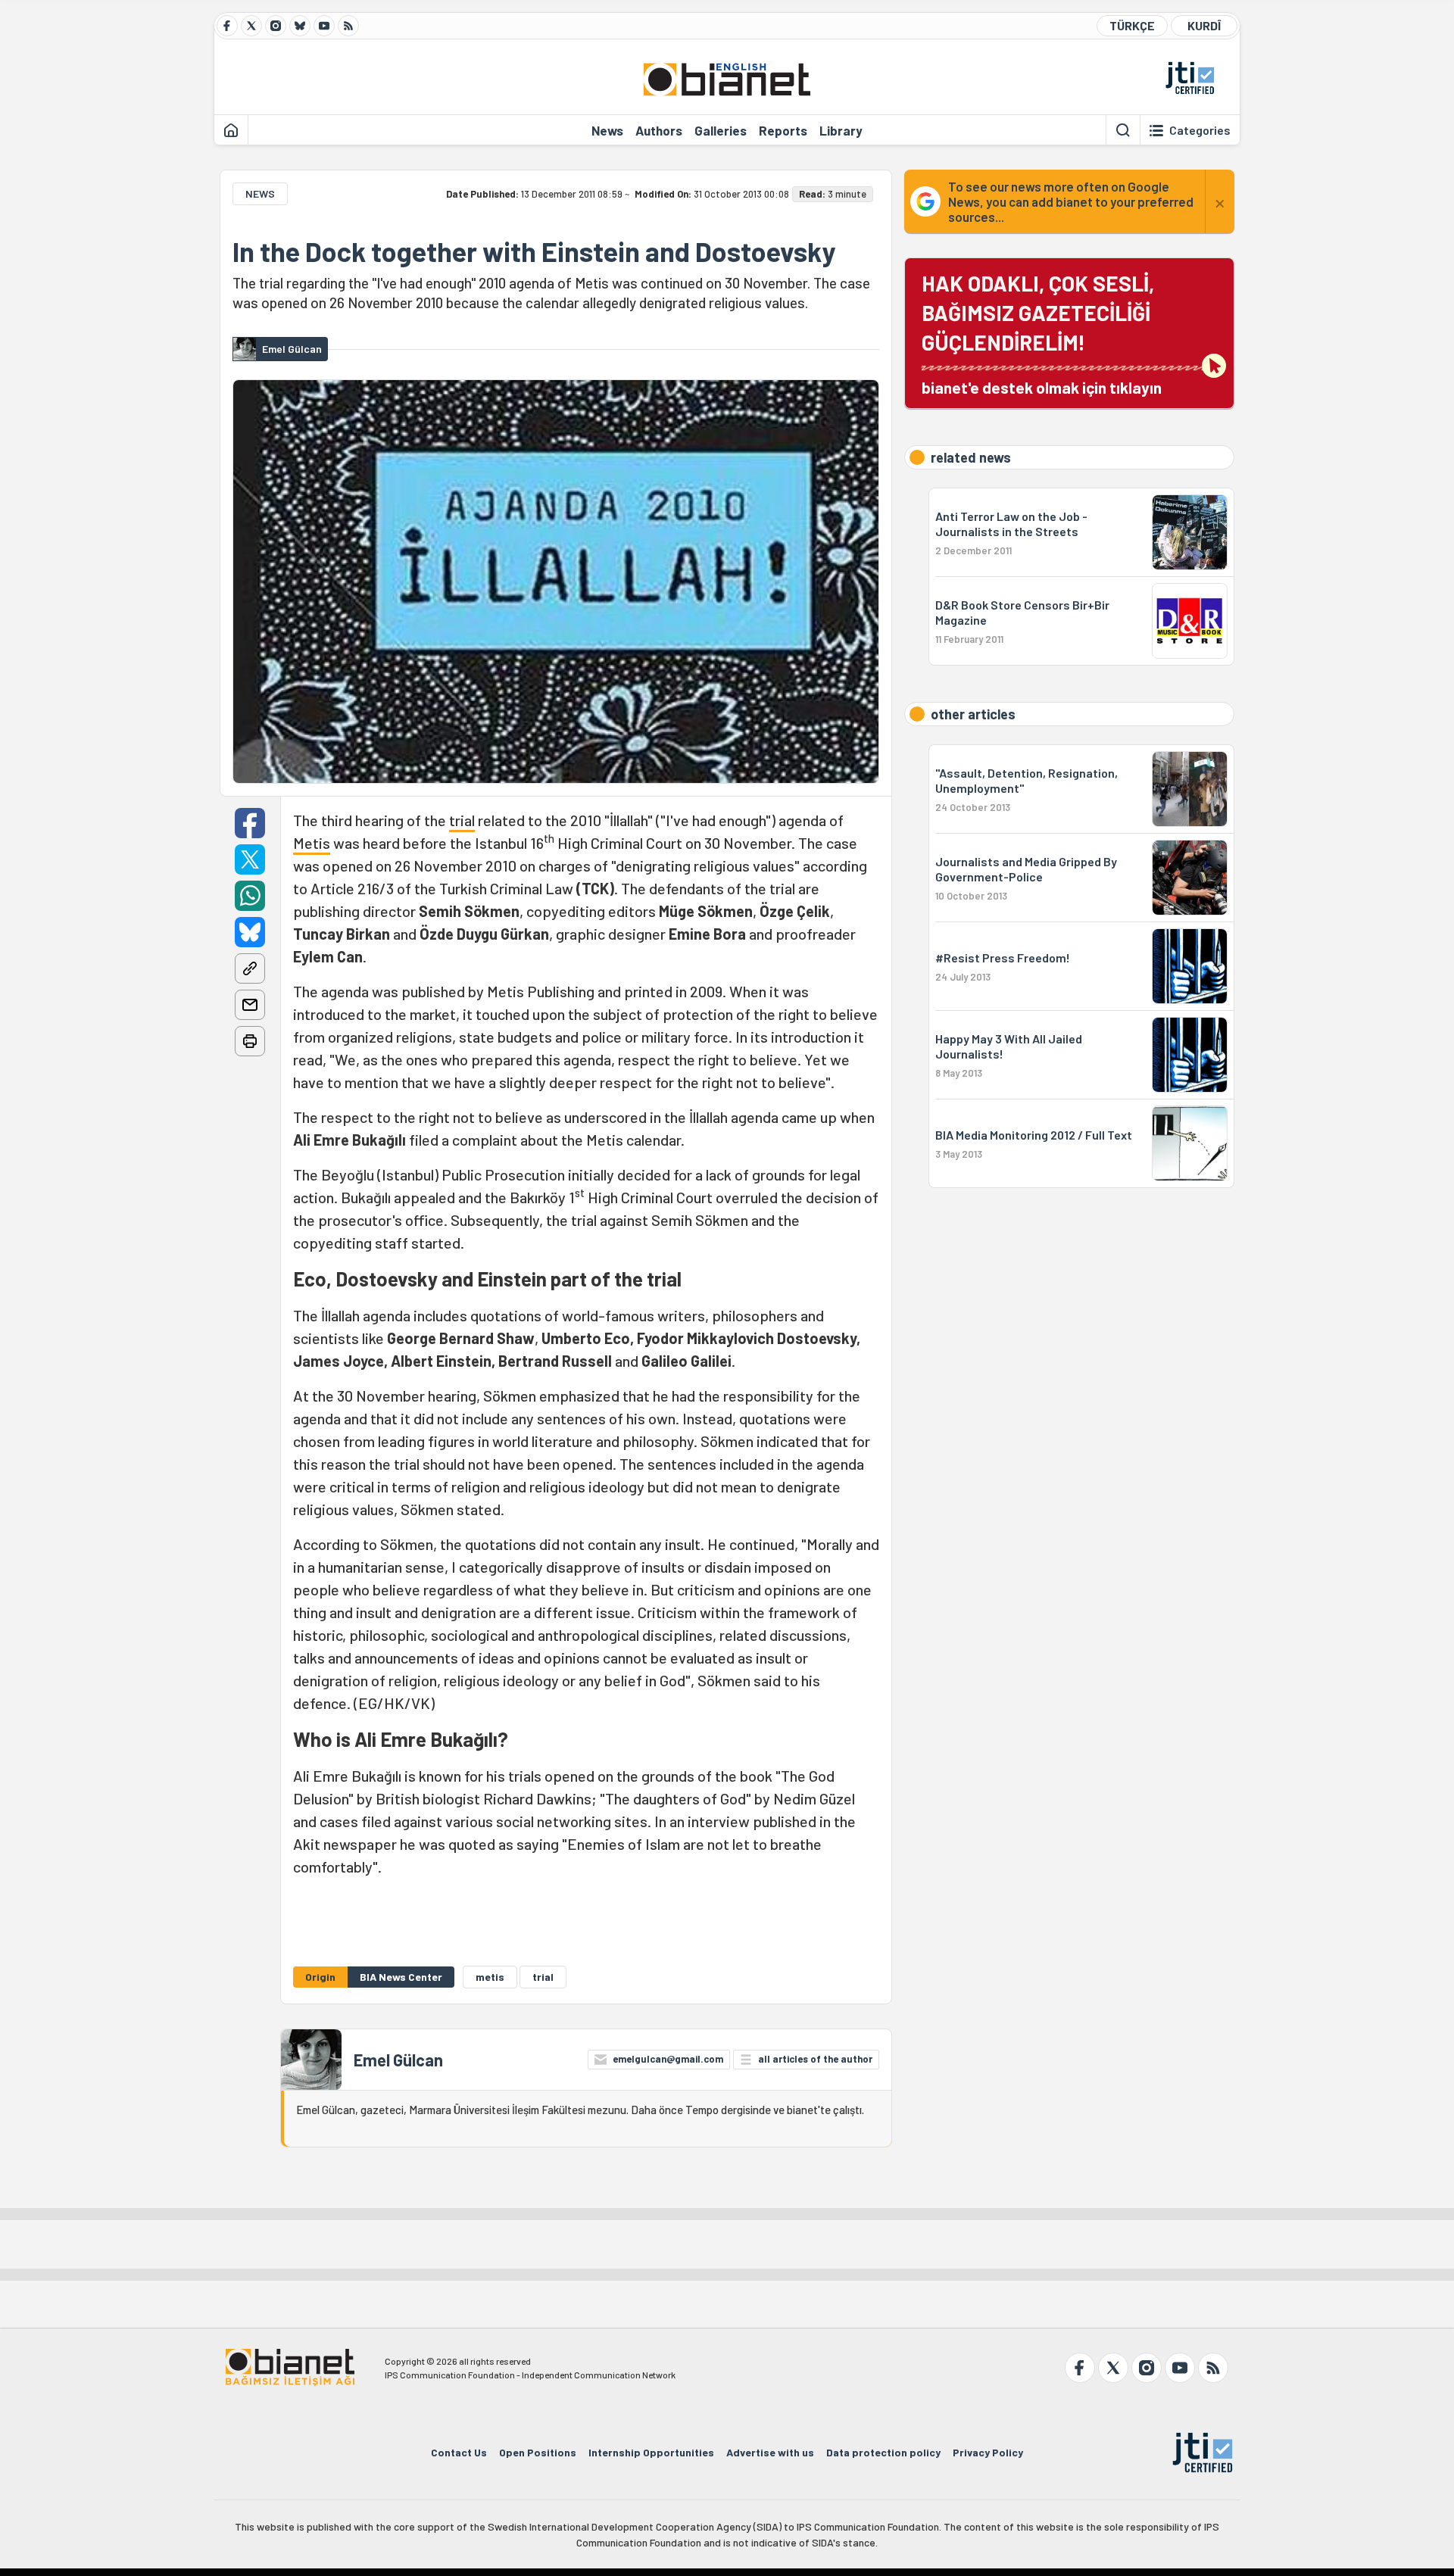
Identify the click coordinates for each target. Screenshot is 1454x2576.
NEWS (260, 193)
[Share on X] (250, 859)
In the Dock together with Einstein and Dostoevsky (534, 251)
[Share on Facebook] (250, 823)
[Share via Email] (250, 1005)
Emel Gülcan (398, 2060)
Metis (312, 843)
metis (490, 1977)
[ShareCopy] (250, 968)
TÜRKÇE (1132, 25)
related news (971, 457)
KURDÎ (1204, 25)
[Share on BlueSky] (250, 932)
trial (462, 820)
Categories (1200, 130)
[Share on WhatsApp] (250, 896)
